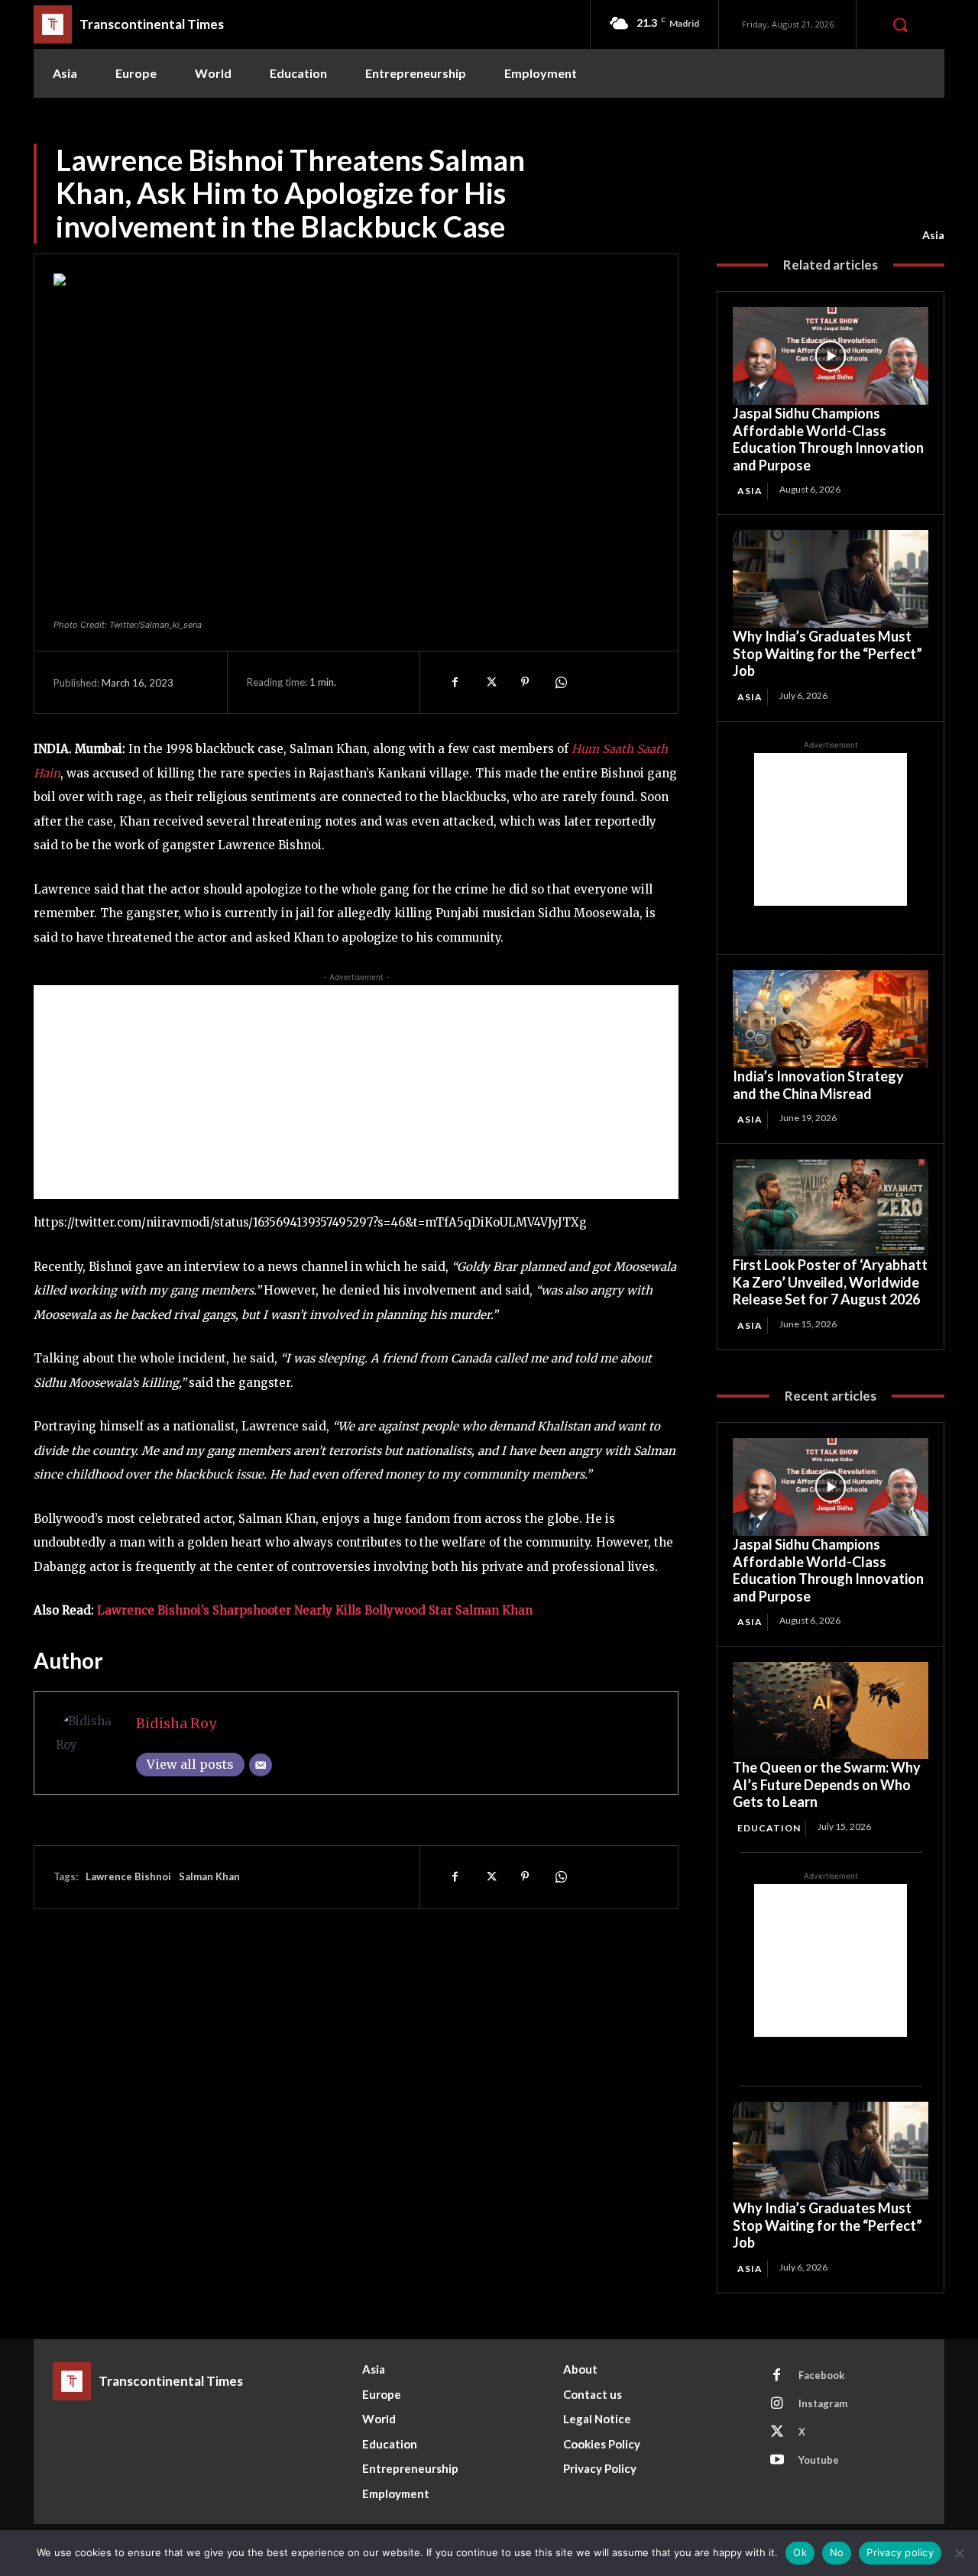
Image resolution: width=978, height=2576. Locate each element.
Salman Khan (209, 1876)
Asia (933, 235)
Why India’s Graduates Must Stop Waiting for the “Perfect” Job (827, 653)
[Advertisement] (356, 1092)
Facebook (821, 2375)
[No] (959, 2553)
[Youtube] (777, 2461)
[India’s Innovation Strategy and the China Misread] (831, 1019)
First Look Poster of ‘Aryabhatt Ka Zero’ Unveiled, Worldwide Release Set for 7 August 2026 (830, 1282)
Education (769, 1828)
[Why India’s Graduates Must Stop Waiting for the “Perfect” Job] (831, 579)
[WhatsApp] (560, 682)
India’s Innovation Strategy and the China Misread (818, 1085)
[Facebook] (455, 682)
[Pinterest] (525, 682)
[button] (900, 24)
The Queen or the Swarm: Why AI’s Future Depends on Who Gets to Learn (827, 1784)
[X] (490, 682)
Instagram (823, 2403)
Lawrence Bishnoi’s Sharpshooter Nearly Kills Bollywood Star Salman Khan (315, 1610)
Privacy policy (900, 2552)
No (837, 2552)
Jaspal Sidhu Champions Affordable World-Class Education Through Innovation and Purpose (828, 439)
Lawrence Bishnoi (128, 1876)
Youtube (819, 2460)
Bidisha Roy (176, 1723)
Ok (800, 2552)
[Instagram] (777, 2404)
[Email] (261, 1765)
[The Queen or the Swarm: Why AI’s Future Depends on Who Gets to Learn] (831, 1711)
